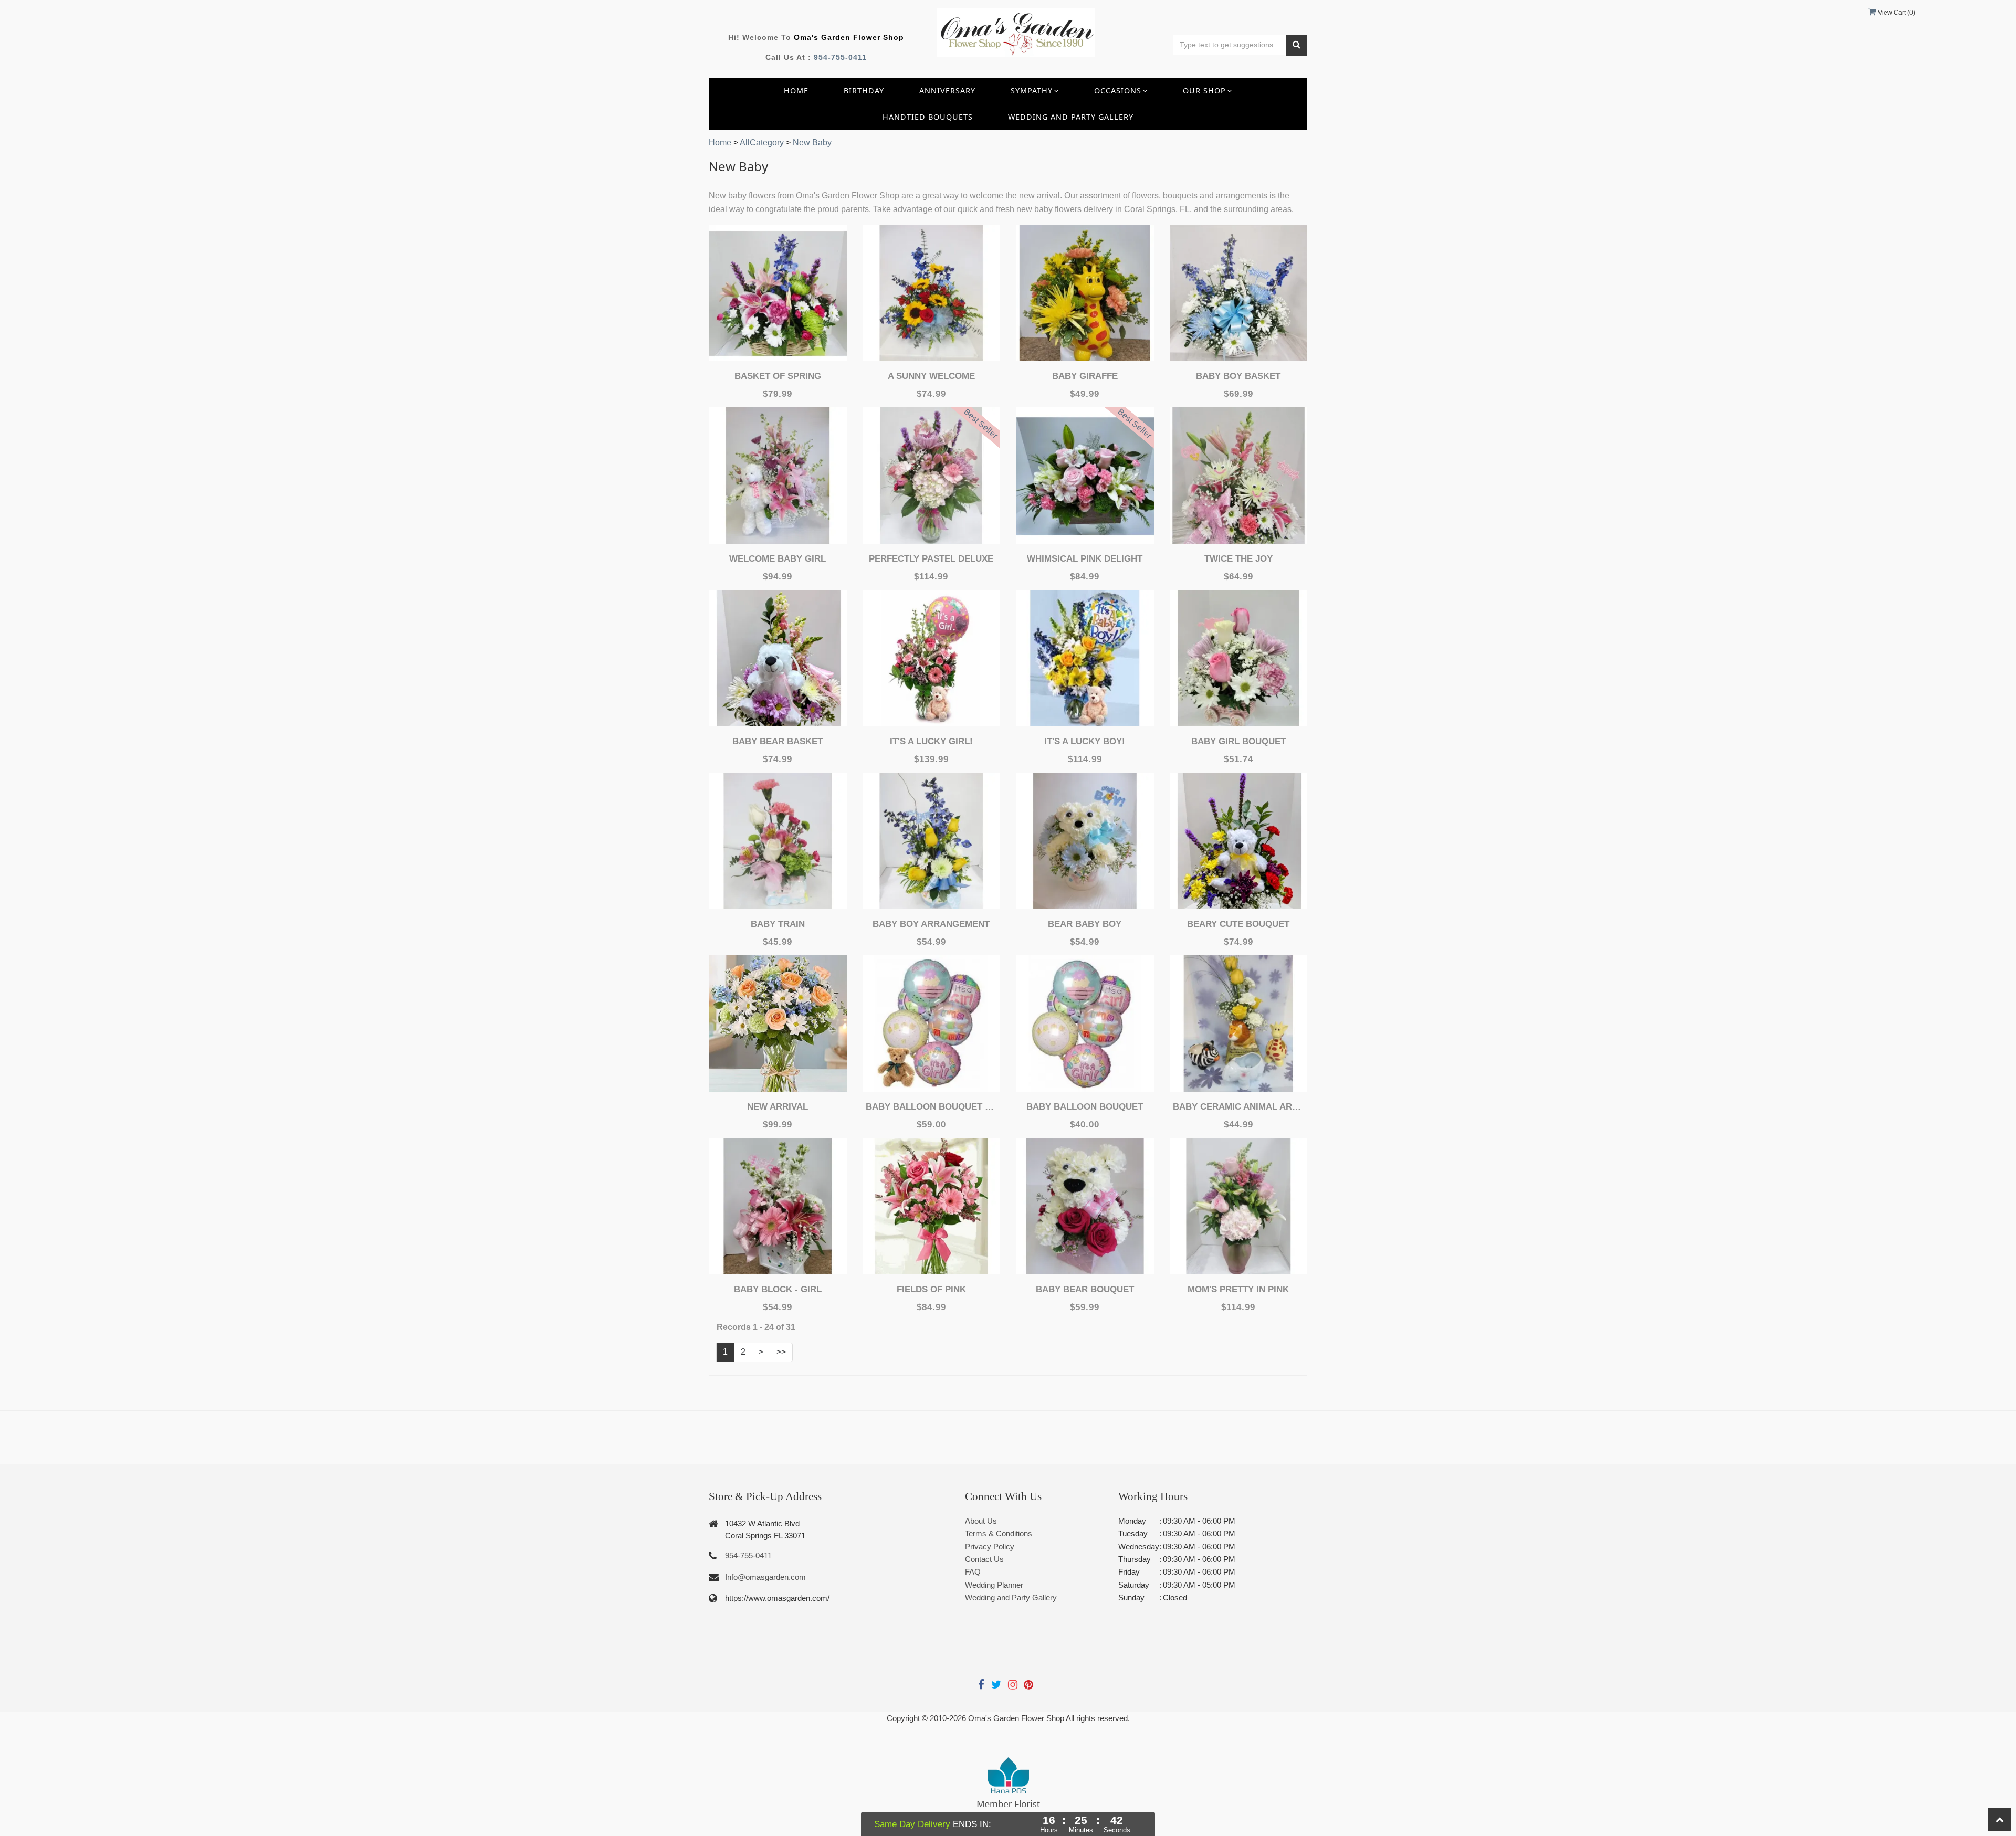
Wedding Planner (994, 1585)
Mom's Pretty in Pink (1238, 1289)
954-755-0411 (840, 57)
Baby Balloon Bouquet (1085, 1107)
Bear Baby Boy (1085, 924)
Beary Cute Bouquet (1238, 924)
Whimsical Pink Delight (1085, 559)
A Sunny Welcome (931, 376)
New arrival (778, 1107)
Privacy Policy (990, 1547)
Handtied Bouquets (928, 117)
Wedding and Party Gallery (1071, 117)
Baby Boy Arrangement (931, 924)
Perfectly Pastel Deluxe (931, 559)
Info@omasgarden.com (765, 1577)
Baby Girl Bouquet (1238, 741)
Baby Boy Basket (1238, 376)
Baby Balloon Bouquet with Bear (931, 1107)
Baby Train (778, 924)
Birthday (864, 91)
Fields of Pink (931, 1289)
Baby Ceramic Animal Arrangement (1238, 1107)
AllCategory (762, 143)
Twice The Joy (1238, 559)
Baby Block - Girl (778, 1289)
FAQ (973, 1572)
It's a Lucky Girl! (931, 741)
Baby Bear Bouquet (1085, 1289)
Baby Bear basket (778, 741)
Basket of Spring (778, 376)
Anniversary (947, 91)
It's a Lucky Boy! (1085, 741)
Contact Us (984, 1559)
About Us (981, 1521)
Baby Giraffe (1085, 376)
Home (796, 91)
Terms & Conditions (999, 1533)
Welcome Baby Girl (778, 559)
